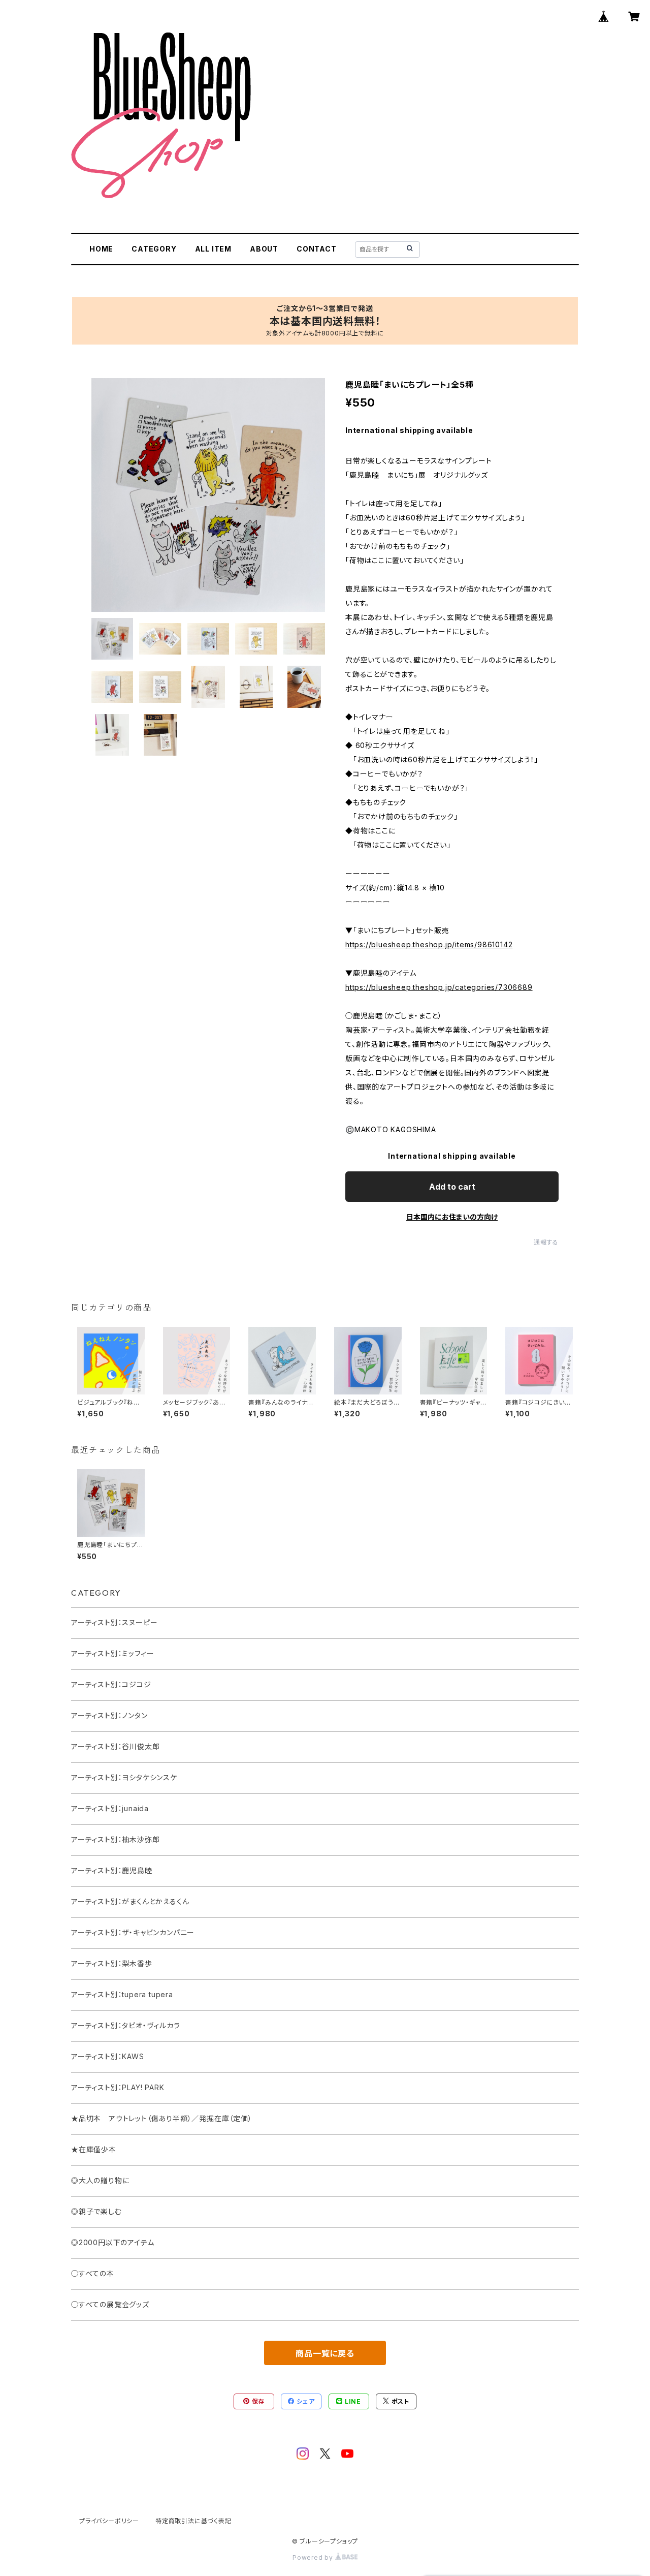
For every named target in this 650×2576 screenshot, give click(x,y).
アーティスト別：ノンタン (109, 1715)
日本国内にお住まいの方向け (452, 1217)
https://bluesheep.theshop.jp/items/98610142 (429, 944)
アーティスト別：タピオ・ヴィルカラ (126, 2025)
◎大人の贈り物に (100, 2180)
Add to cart (452, 1187)
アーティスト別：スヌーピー (114, 1622)
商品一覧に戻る (325, 2353)
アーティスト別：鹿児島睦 (112, 1870)
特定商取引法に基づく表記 (193, 2521)
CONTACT (317, 249)
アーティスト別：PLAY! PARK (118, 2087)
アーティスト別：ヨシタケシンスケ (124, 1777)
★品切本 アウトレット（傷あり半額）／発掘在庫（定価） (162, 2118)
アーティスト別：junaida (110, 1808)
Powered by (314, 2557)
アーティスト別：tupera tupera (122, 1994)
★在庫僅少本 (94, 2149)
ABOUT (264, 249)
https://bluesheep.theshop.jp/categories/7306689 (439, 987)
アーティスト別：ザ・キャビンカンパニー (133, 1932)
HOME (101, 249)
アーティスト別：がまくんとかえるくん (130, 1901)
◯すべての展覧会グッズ (110, 2304)
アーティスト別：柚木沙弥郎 (115, 1839)
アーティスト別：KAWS (108, 2056)
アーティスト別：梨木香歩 (112, 1963)
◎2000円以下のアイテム (112, 2242)
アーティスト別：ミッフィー (112, 1653)
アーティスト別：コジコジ (111, 1684)
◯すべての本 (93, 2273)
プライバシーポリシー (109, 2521)
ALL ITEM (213, 249)
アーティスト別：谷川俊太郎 (115, 1746)
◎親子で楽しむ (96, 2211)
